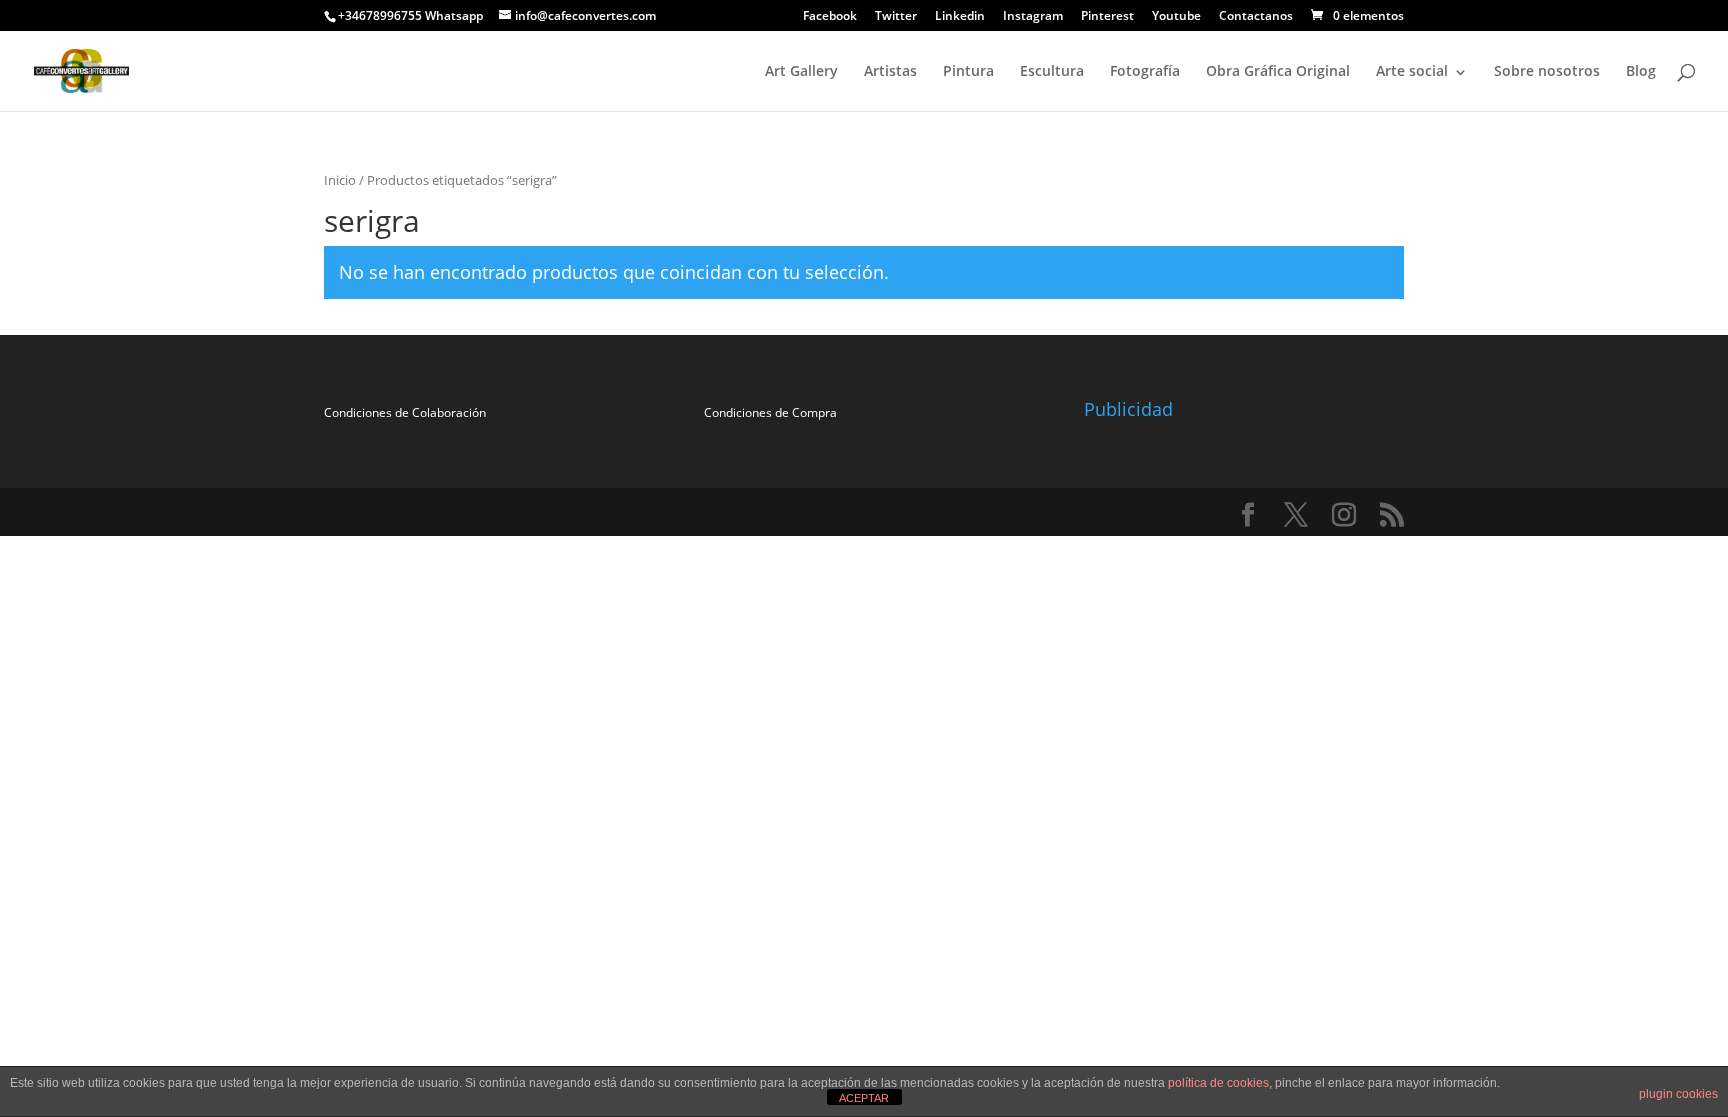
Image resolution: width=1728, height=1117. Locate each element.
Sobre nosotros (1547, 70)
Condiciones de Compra (770, 412)
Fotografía (1145, 70)
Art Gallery (801, 70)
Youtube (1176, 17)
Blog (1641, 70)
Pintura (968, 70)
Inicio (340, 180)
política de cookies (1218, 1083)
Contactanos (1256, 17)
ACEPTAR (864, 1098)
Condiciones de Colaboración (405, 412)
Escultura (1052, 70)
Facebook (830, 17)
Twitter (896, 17)
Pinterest (1107, 17)
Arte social (1412, 70)
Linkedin (960, 17)
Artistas (890, 70)
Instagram (1033, 17)
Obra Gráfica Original (1278, 70)
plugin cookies (1678, 1094)
